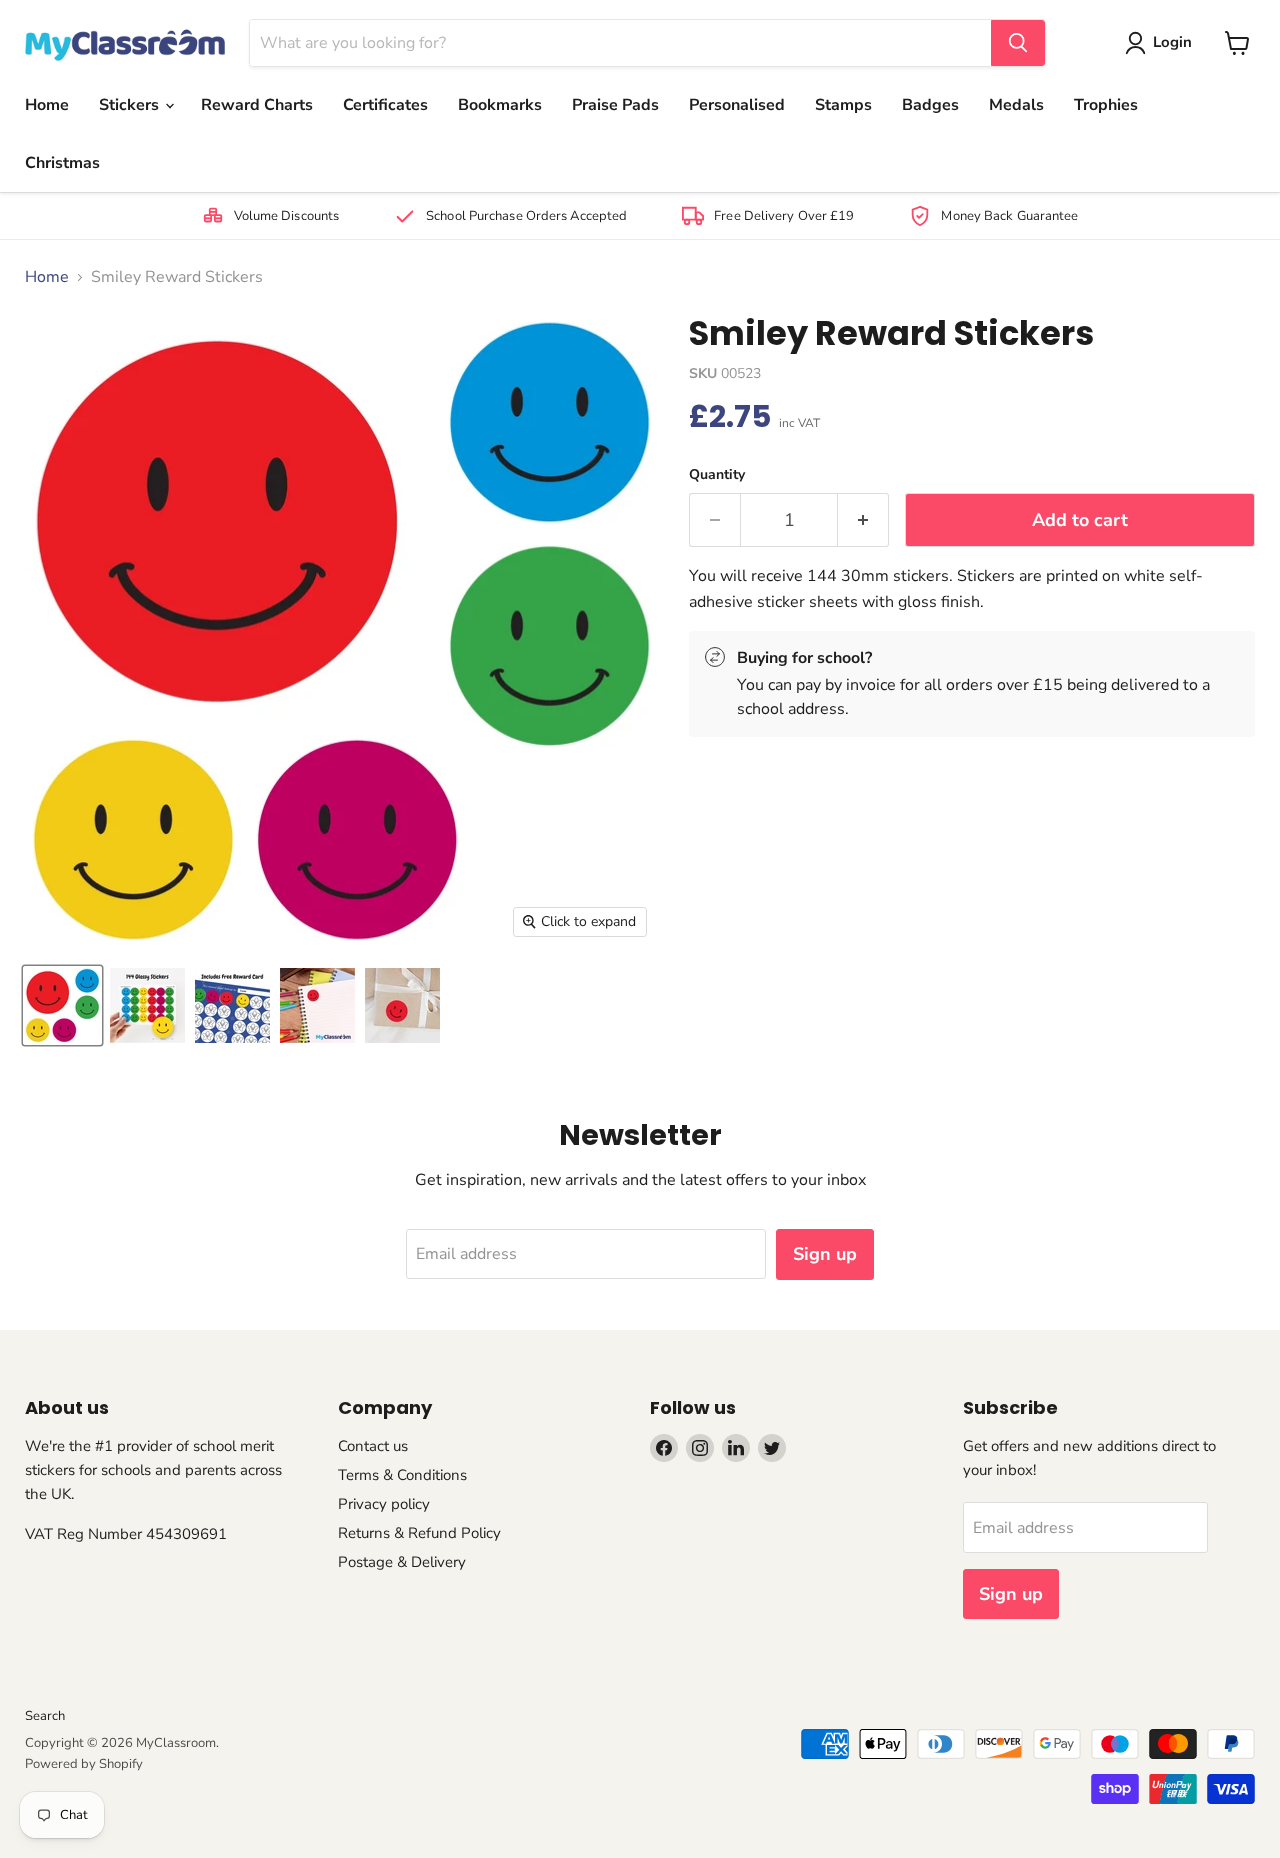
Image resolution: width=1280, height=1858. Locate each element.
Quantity (717, 475)
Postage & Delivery (402, 1562)
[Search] (1018, 43)
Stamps (843, 105)
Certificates (385, 105)
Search (45, 1716)
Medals (1016, 105)
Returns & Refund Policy (419, 1533)
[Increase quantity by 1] (863, 520)
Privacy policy (384, 1504)
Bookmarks (500, 105)
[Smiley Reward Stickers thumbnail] (147, 1005)
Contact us (373, 1446)
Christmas (62, 163)
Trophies (1106, 105)
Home (47, 105)
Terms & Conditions (402, 1475)
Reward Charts (257, 105)
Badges (930, 105)
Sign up (825, 1254)
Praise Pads (615, 105)
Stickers (131, 105)
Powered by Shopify (84, 1764)
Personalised (737, 105)
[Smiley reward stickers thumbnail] (62, 1005)
